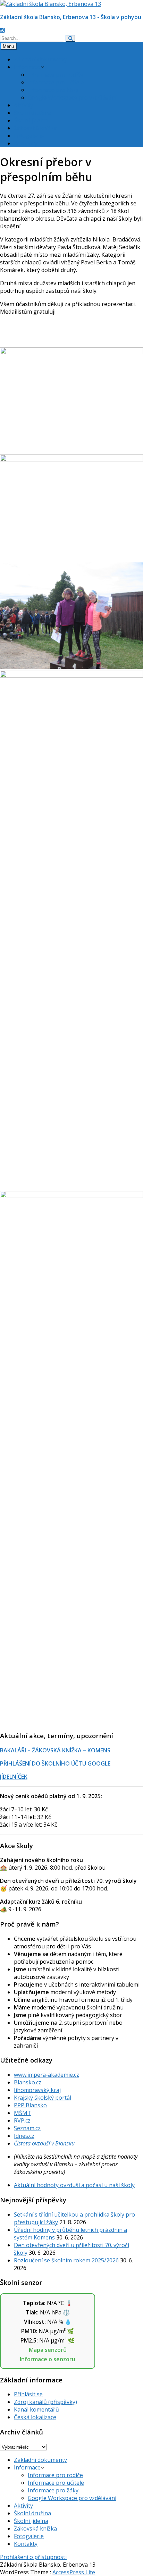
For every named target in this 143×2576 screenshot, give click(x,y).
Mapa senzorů (48, 2350)
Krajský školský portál (43, 2098)
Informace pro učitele (56, 82)
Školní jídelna (31, 120)
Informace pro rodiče (55, 75)
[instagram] (2, 30)
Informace (27, 67)
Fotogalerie (29, 136)
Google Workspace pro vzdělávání (72, 97)
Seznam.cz (27, 2128)
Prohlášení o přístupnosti (33, 2557)
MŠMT (23, 2113)
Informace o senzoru (48, 2359)
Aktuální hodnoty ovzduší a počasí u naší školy (74, 2185)
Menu (8, 46)
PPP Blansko (30, 2105)
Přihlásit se (28, 2394)
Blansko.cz (28, 2082)
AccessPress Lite (74, 2572)
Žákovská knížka (35, 128)
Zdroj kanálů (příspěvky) (45, 2402)
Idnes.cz (24, 2136)
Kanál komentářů (36, 2409)
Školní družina (32, 113)
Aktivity (23, 105)
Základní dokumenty (40, 59)
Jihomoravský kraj (37, 2090)
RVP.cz (22, 2120)
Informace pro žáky (53, 90)
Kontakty (26, 143)
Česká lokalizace (35, 2417)
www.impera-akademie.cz (47, 2075)
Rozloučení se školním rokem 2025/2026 (66, 2260)
